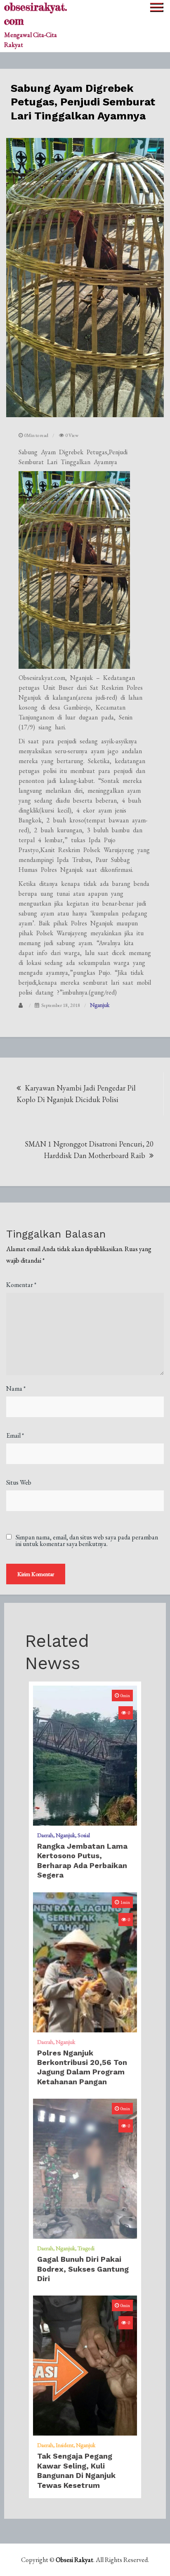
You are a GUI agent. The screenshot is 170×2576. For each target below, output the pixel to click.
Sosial (84, 1835)
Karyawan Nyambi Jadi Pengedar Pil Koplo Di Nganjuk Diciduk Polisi (76, 1094)
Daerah (45, 1835)
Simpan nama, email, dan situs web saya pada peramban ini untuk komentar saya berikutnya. (87, 1541)
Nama (16, 1388)
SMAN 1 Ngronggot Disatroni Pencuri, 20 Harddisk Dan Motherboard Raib (89, 1150)
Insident (65, 2445)
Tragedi (86, 2248)
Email (15, 1435)
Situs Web (19, 1482)
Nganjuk (100, 1005)
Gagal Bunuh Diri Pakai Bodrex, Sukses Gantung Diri (83, 2269)
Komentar (21, 1285)
